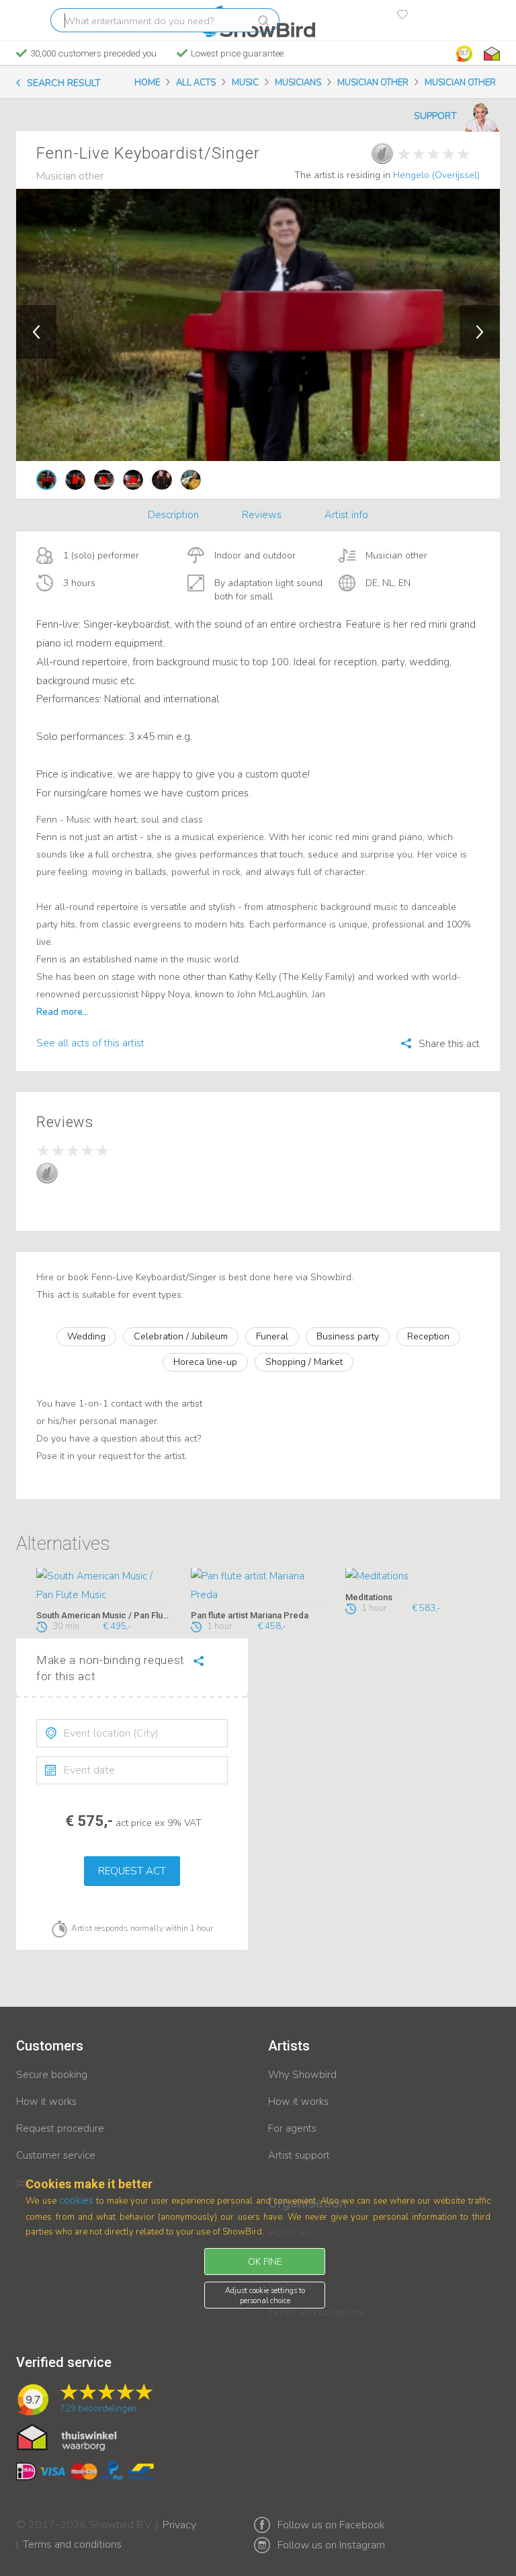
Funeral (272, 1336)
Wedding (86, 1336)
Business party (348, 1336)
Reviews (262, 515)
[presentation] (132, 1733)
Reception (428, 1336)
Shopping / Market (304, 1362)
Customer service (56, 2155)
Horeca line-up (205, 1362)
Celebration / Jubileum (181, 1336)
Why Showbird (302, 2075)
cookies (76, 2200)
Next (480, 332)
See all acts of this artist (90, 1043)
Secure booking (52, 2075)
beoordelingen (98, 2409)
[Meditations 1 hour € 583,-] (413, 1577)
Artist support (299, 2155)
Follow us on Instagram (331, 2545)
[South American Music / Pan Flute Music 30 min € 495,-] (103, 1587)
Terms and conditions (72, 2536)
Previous (36, 332)
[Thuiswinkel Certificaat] (67, 2436)
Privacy (179, 2516)
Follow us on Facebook (331, 2525)
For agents (292, 2128)
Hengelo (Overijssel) (436, 175)
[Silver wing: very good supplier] (382, 153)
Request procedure (60, 2128)
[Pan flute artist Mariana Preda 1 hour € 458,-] (258, 1587)
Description (173, 515)
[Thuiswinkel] (490, 54)
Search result (64, 83)
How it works (46, 2102)
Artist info (346, 515)
